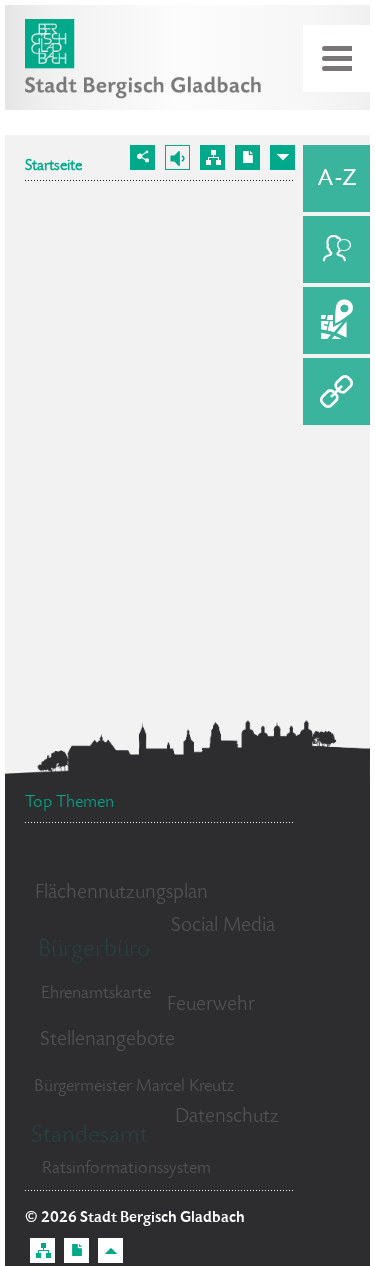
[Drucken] (247, 157)
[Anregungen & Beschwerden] (336, 249)
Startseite (53, 167)
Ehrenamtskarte (96, 994)
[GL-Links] (336, 391)
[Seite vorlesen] (177, 157)
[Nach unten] (282, 157)
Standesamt (89, 1136)
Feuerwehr (211, 1005)
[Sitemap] (212, 157)
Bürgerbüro (94, 950)
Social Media (223, 926)
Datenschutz (227, 1117)
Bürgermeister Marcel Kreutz (134, 1087)
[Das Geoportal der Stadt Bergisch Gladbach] (336, 320)
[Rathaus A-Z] (336, 178)
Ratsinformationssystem (126, 1169)
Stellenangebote (107, 1040)
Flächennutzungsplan (121, 893)
